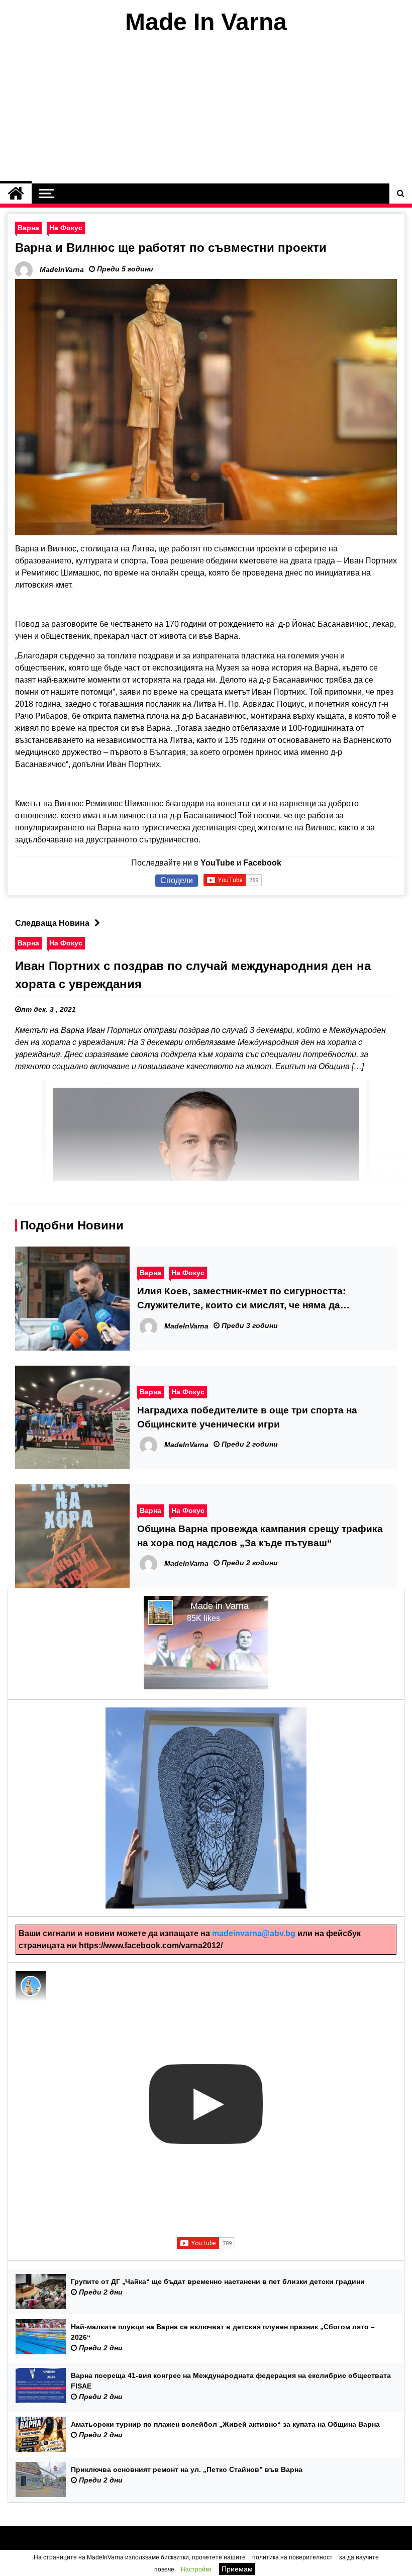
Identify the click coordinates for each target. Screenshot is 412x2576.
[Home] (16, 194)
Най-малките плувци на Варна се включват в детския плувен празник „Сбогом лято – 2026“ (223, 2332)
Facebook (262, 863)
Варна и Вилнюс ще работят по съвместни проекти (171, 248)
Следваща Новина (52, 923)
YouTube (218, 863)
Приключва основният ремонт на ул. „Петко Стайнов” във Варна (187, 2469)
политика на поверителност (292, 2557)
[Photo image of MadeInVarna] (31, 1986)
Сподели (177, 880)
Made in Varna (220, 1606)
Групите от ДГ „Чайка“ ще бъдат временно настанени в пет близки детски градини (218, 2281)
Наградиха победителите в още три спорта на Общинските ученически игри (247, 1417)
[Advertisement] (206, 110)
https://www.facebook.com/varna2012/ (151, 1945)
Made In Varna (206, 22)
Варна (28, 228)
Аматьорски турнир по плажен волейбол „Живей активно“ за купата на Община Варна (225, 2424)
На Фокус (66, 228)
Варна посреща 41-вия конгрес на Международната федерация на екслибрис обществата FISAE (231, 2381)
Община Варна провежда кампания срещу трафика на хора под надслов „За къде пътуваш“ (260, 1536)
